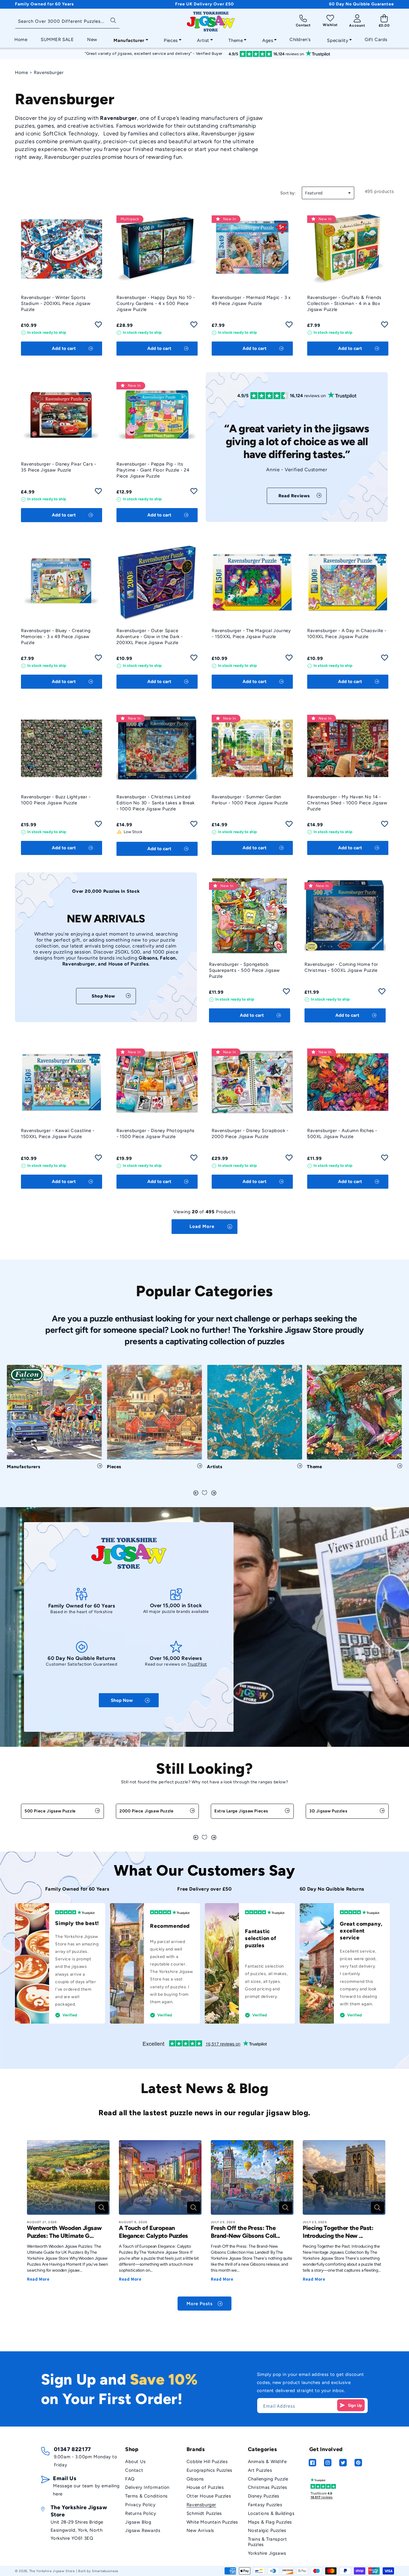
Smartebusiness (105, 2571)
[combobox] (67, 22)
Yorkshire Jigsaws (267, 2553)
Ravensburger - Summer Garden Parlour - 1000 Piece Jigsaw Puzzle (250, 800)
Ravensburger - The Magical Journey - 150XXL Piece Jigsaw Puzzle (251, 634)
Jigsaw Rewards (143, 2530)
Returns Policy (141, 2513)
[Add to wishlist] (98, 326)
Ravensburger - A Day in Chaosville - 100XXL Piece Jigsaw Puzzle (347, 634)
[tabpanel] (54, 1420)
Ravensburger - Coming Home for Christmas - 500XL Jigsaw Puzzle (341, 967)
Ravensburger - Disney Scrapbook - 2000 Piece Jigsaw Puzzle (250, 1134)
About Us (135, 2462)
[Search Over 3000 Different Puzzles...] (113, 20)
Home (21, 72)
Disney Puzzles (264, 2496)
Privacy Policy (140, 2505)
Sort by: (288, 193)
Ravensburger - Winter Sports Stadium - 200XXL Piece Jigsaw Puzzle (56, 303)
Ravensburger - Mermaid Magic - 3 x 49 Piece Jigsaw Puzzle (251, 300)
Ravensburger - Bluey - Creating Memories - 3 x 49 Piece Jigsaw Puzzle (56, 637)
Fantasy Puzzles (265, 2505)
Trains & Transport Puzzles (268, 2542)
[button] (129, 39)
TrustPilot (197, 1664)
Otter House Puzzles (209, 2496)
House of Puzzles (205, 2487)
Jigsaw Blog (138, 2522)
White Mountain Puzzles (212, 2522)
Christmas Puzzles (268, 2487)
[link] (297, 496)
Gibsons (195, 2479)
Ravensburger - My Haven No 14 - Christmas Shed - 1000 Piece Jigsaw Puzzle (347, 803)
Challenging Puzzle (268, 2479)
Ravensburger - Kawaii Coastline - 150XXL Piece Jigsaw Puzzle (58, 1134)
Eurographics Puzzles (209, 2470)
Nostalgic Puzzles (267, 2530)
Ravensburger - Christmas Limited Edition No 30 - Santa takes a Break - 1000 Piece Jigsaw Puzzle (156, 803)
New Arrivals (200, 2530)
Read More (38, 2279)
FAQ (130, 2479)
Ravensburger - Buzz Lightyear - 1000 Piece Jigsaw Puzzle (56, 800)
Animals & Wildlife (267, 2462)
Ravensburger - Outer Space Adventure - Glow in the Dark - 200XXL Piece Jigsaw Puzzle (150, 637)
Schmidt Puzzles (204, 2513)
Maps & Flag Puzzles (270, 2522)
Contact (134, 2470)
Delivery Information (147, 2487)
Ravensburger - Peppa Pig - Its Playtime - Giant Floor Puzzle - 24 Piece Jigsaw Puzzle (153, 470)
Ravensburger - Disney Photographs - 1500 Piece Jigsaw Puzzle (156, 1134)
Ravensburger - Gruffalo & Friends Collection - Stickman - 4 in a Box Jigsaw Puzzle (344, 303)
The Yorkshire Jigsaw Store (52, 2571)
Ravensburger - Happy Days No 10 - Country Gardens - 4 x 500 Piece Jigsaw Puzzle (156, 303)
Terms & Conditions (146, 2496)
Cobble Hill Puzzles (207, 2462)
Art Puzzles (260, 2470)
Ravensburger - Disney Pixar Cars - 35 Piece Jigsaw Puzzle (59, 467)
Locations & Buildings (271, 2513)
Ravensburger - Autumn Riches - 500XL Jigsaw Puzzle (342, 1134)
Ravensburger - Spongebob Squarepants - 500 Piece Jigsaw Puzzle (244, 970)
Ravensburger (201, 2505)
